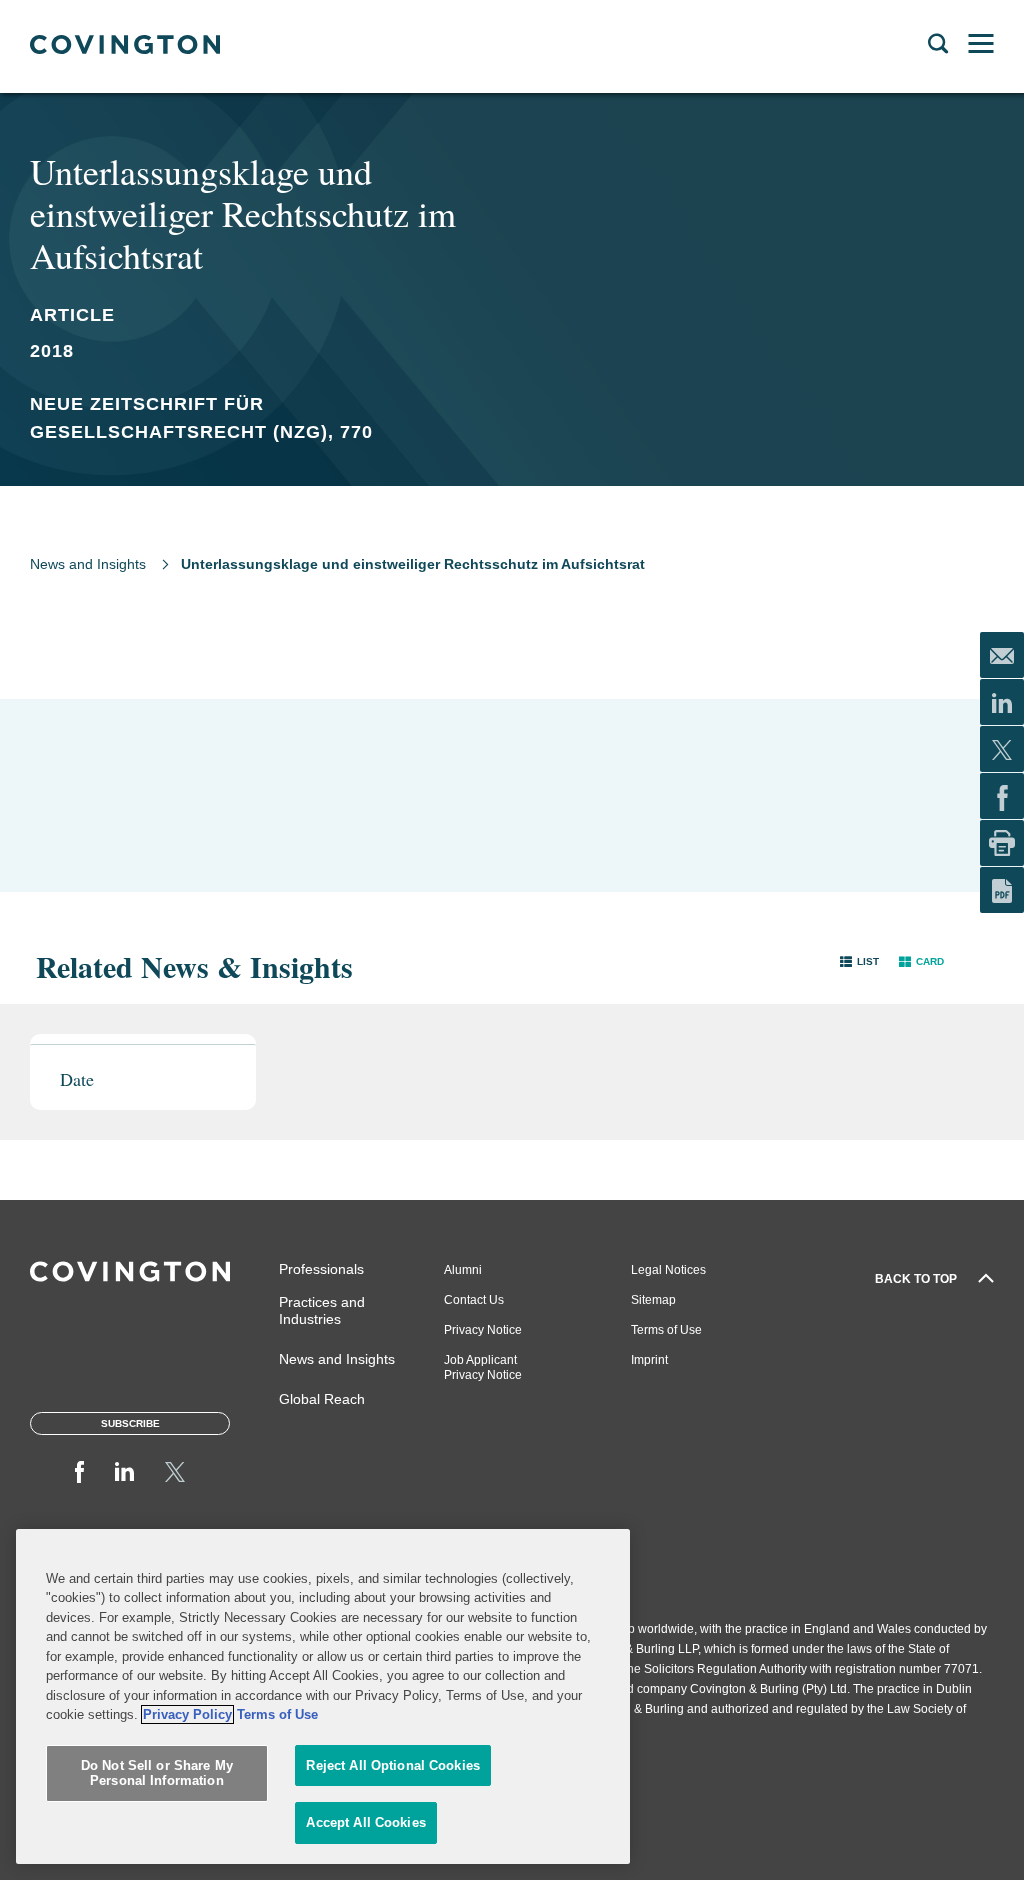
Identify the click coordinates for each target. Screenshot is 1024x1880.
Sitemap (653, 1300)
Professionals (321, 1269)
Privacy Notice (483, 1330)
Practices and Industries (322, 1310)
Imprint (649, 1360)
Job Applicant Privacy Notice (483, 1367)
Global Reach (322, 1399)
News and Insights (88, 564)
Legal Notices (668, 1270)
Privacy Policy (187, 1714)
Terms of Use (666, 1330)
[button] (859, 961)
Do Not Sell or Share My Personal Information (157, 1773)
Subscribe (130, 1423)
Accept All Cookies (365, 1822)
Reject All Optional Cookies (393, 1765)
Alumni (463, 1270)
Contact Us (474, 1300)
